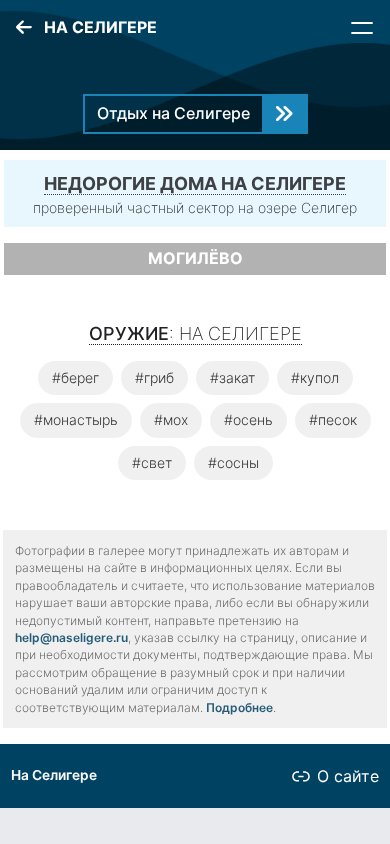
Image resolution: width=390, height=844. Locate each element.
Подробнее (239, 707)
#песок (333, 419)
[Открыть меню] (362, 28)
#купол (315, 377)
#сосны (233, 462)
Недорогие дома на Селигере (195, 183)
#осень (248, 419)
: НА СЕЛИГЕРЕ (195, 333)
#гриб (154, 377)
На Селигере (54, 775)
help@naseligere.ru (71, 637)
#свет (152, 462)
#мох (171, 419)
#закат (232, 377)
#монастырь (76, 419)
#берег (75, 377)
